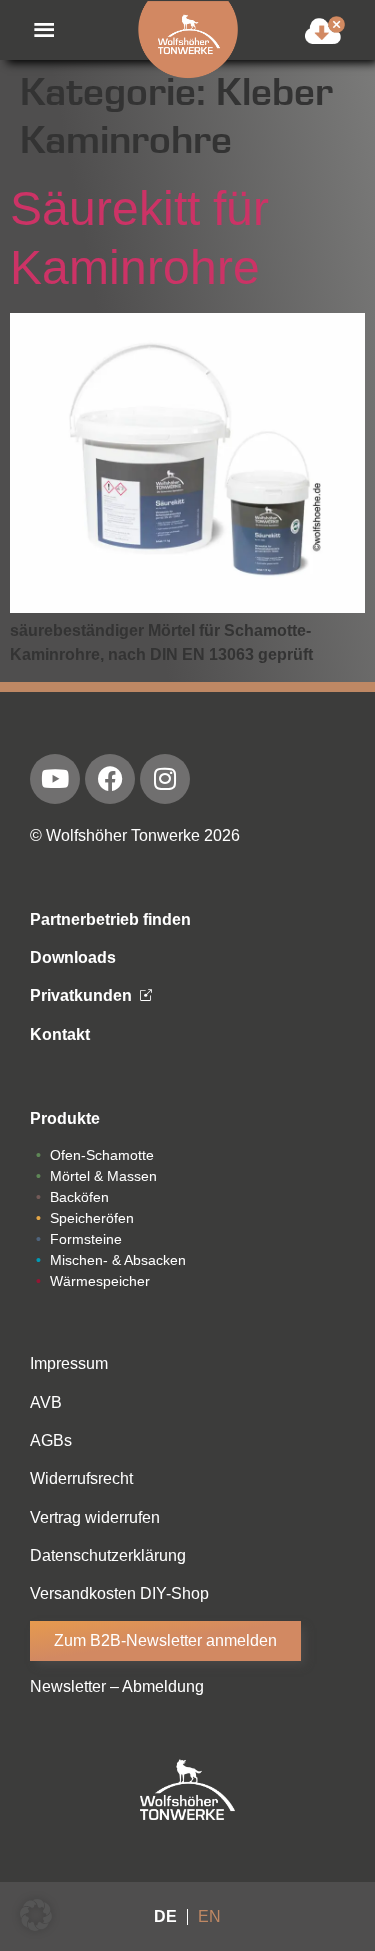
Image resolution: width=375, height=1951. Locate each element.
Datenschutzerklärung (108, 1555)
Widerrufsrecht (81, 1478)
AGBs (51, 1440)
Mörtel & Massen (103, 1176)
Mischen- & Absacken (118, 1260)
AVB (46, 1402)
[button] (34, 30)
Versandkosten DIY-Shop (119, 1593)
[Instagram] (165, 779)
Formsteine (86, 1239)
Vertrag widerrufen (95, 1517)
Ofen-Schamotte (102, 1155)
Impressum (69, 1363)
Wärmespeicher (100, 1281)
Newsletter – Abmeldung (117, 1686)
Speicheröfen (92, 1218)
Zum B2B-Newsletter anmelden (165, 1640)
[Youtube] (55, 779)
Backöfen (79, 1197)
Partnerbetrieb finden (110, 919)
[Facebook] (110, 779)
